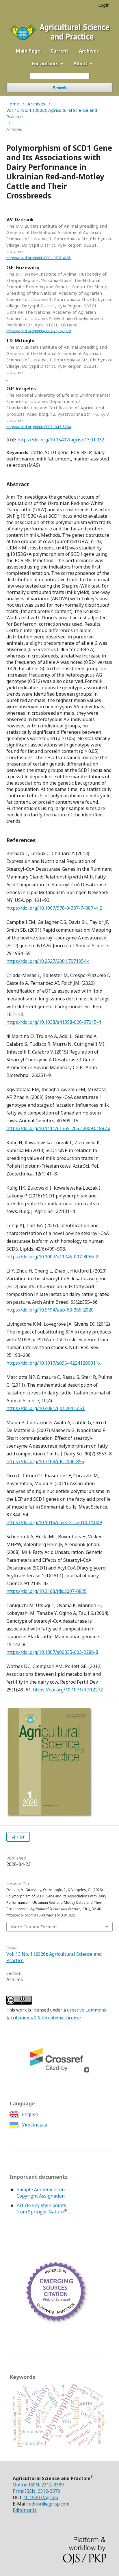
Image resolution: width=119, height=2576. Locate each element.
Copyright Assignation (41, 2196)
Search (60, 88)
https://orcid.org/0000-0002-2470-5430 (39, 331)
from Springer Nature (42, 2212)
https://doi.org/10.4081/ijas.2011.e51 (45, 1408)
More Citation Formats (34, 1927)
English (29, 2114)
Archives (89, 51)
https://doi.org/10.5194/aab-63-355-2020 (50, 1310)
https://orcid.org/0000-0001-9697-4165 (39, 258)
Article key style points (41, 2205)
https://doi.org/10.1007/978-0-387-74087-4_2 (54, 908)
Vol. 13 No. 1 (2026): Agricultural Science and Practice (52, 113)
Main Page (28, 51)
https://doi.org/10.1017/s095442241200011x (53, 1363)
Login (104, 5)
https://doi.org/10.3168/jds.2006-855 (45, 1461)
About (81, 64)
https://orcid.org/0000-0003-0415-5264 (39, 427)
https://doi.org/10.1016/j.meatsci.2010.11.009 (54, 1522)
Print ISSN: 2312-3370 (36, 2491)
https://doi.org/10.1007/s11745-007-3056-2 (52, 1257)
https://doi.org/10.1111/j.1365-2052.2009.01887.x (58, 1128)
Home (13, 104)
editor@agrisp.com (49, 2504)
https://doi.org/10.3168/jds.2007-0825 (47, 1591)
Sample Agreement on (41, 2189)
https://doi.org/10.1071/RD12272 (68, 1690)
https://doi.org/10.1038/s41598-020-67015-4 (54, 1022)
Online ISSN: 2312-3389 (38, 2485)
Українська (34, 2125)
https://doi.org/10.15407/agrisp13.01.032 (61, 440)
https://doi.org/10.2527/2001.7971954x (48, 961)
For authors (46, 64)
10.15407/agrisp (41, 2497)
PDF (21, 1837)
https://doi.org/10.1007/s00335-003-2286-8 (52, 1652)
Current (59, 51)
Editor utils (25, 2510)
